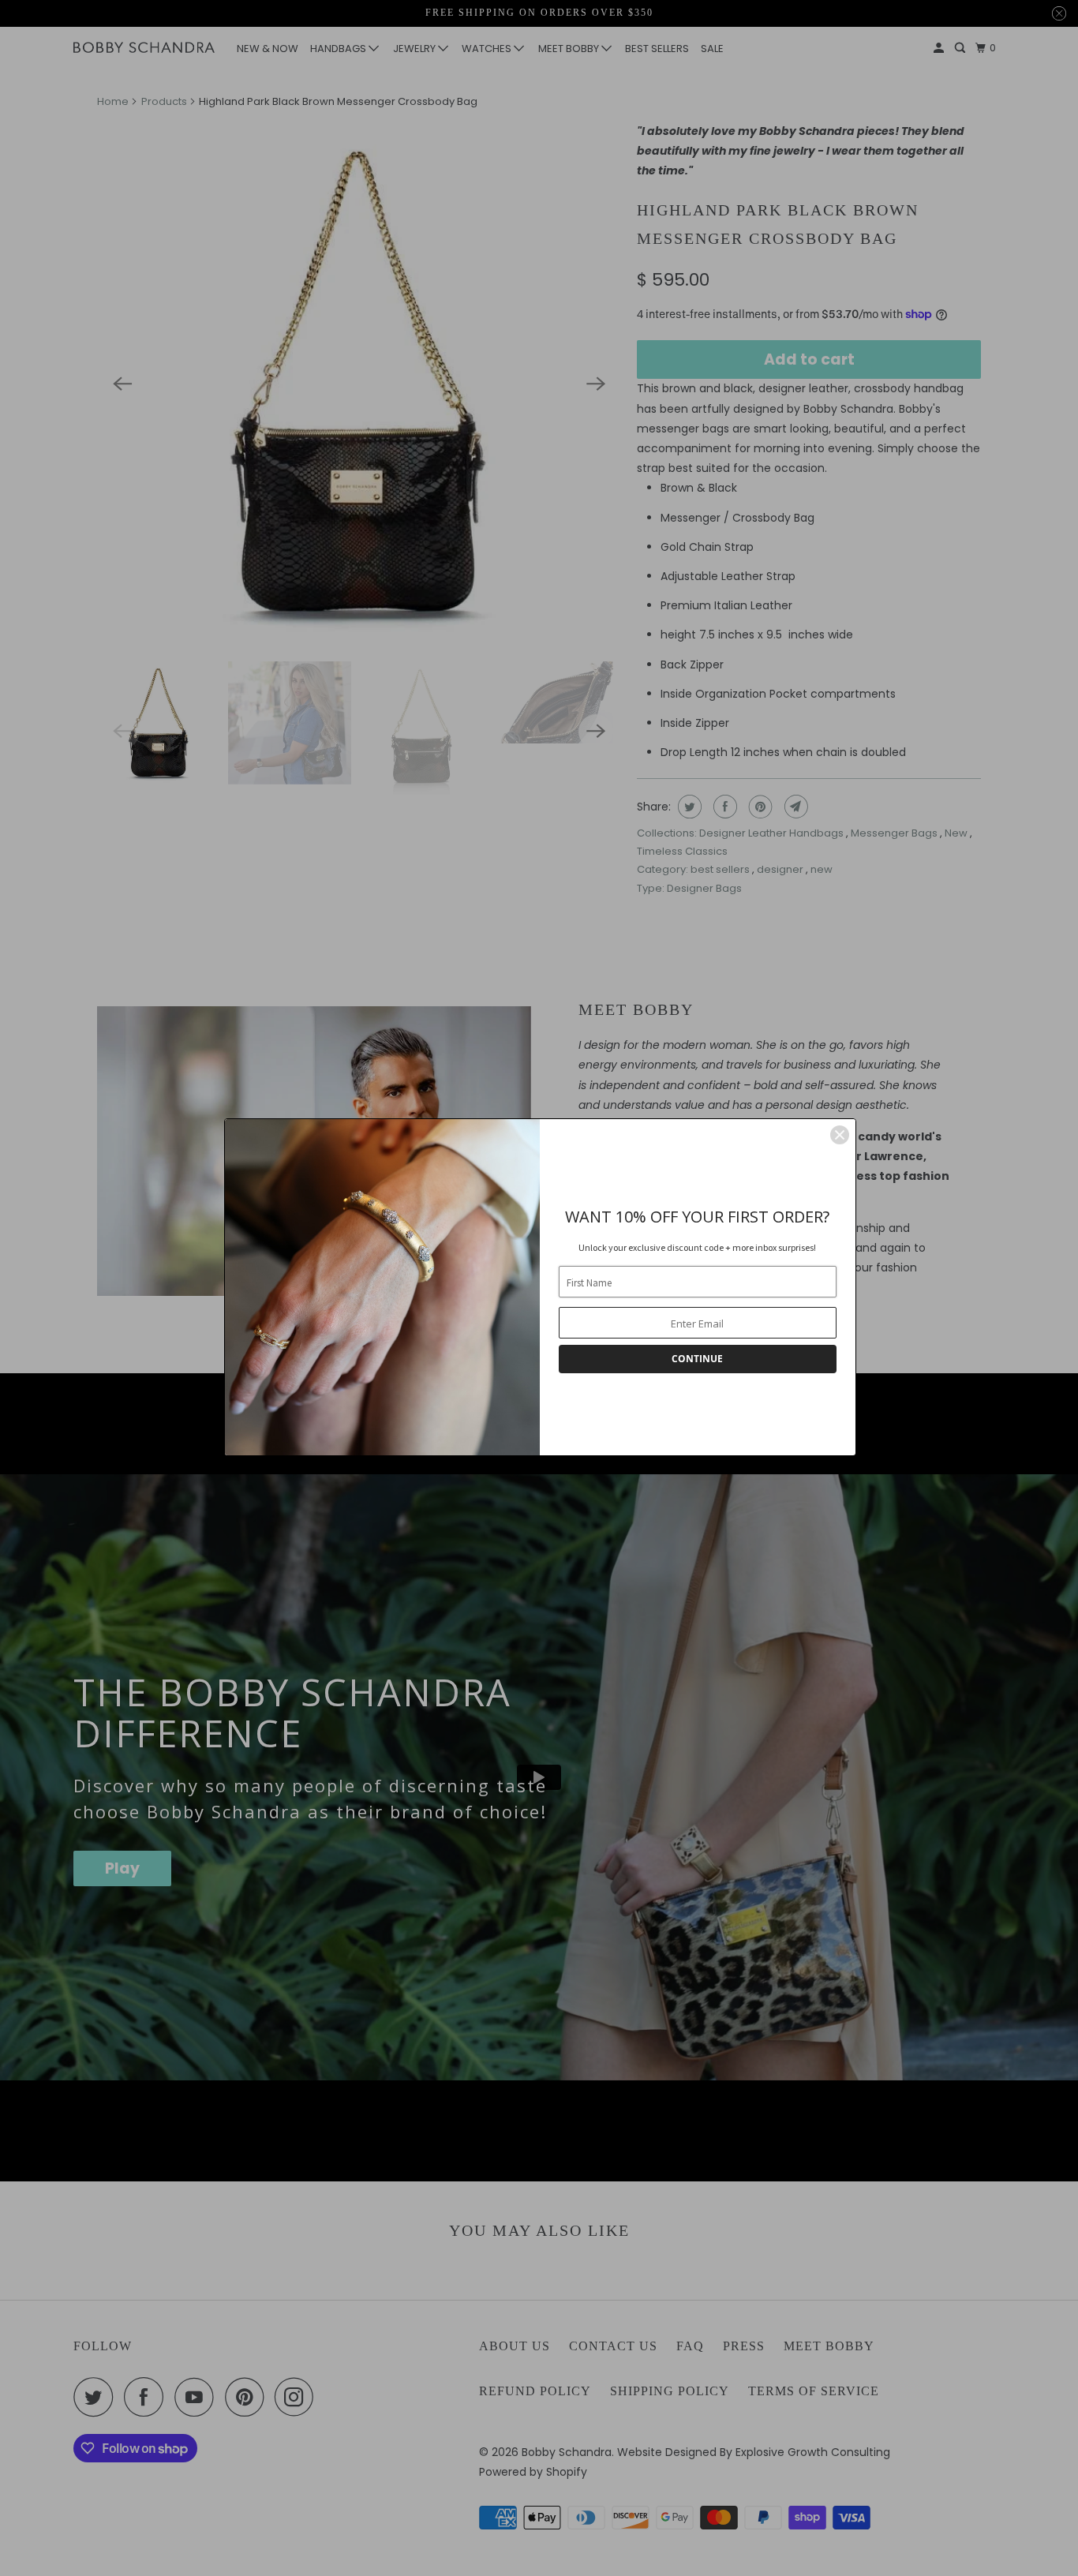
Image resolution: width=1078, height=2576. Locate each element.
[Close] (840, 1135)
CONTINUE (697, 1359)
